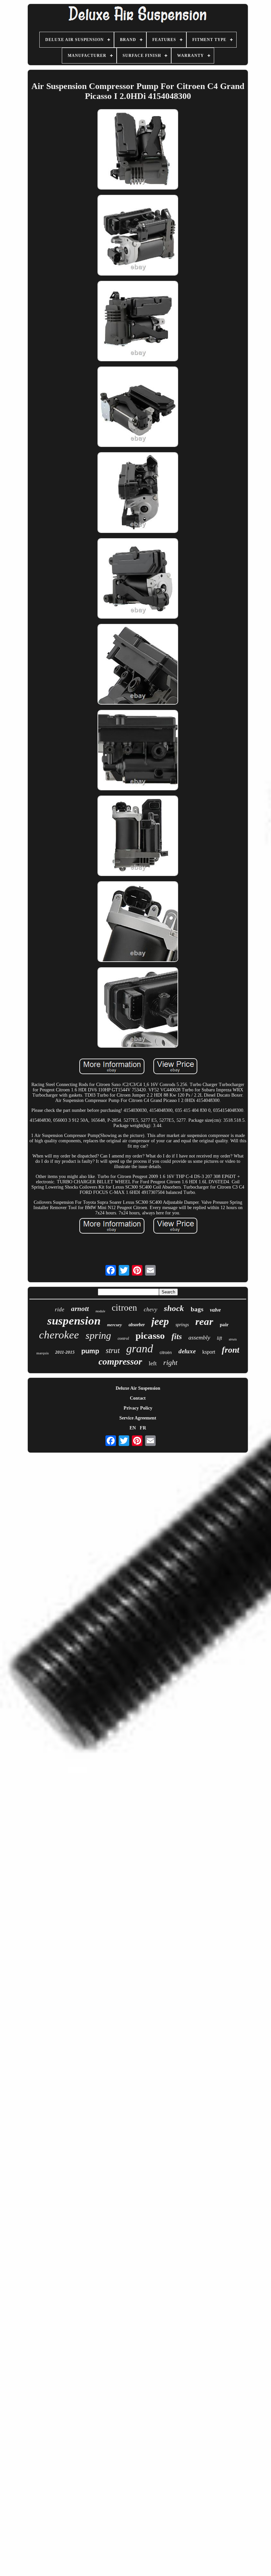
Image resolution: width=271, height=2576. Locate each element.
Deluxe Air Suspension (138, 1388)
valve (215, 1310)
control (123, 1338)
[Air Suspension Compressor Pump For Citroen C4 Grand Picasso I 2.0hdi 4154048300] (138, 150)
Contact (138, 1398)
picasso (150, 1335)
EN (133, 1428)
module (100, 1311)
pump (90, 1351)
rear (204, 1321)
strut (113, 1351)
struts (233, 1339)
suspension (74, 1321)
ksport (209, 1352)
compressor (120, 1361)
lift (219, 1338)
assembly (199, 1337)
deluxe (187, 1351)
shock (174, 1308)
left (153, 1363)
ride (60, 1310)
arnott (80, 1309)
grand (140, 1349)
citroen (124, 1308)
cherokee (59, 1335)
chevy (151, 1310)
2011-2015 (65, 1352)
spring (98, 1335)
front (231, 1350)
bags (197, 1309)
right (170, 1362)
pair (224, 1325)
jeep (160, 1321)
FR (143, 1428)
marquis (42, 1353)
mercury (115, 1325)
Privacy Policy (138, 1408)
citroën (166, 1353)
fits (177, 1336)
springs (182, 1325)
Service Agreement (138, 1418)
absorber (137, 1325)
